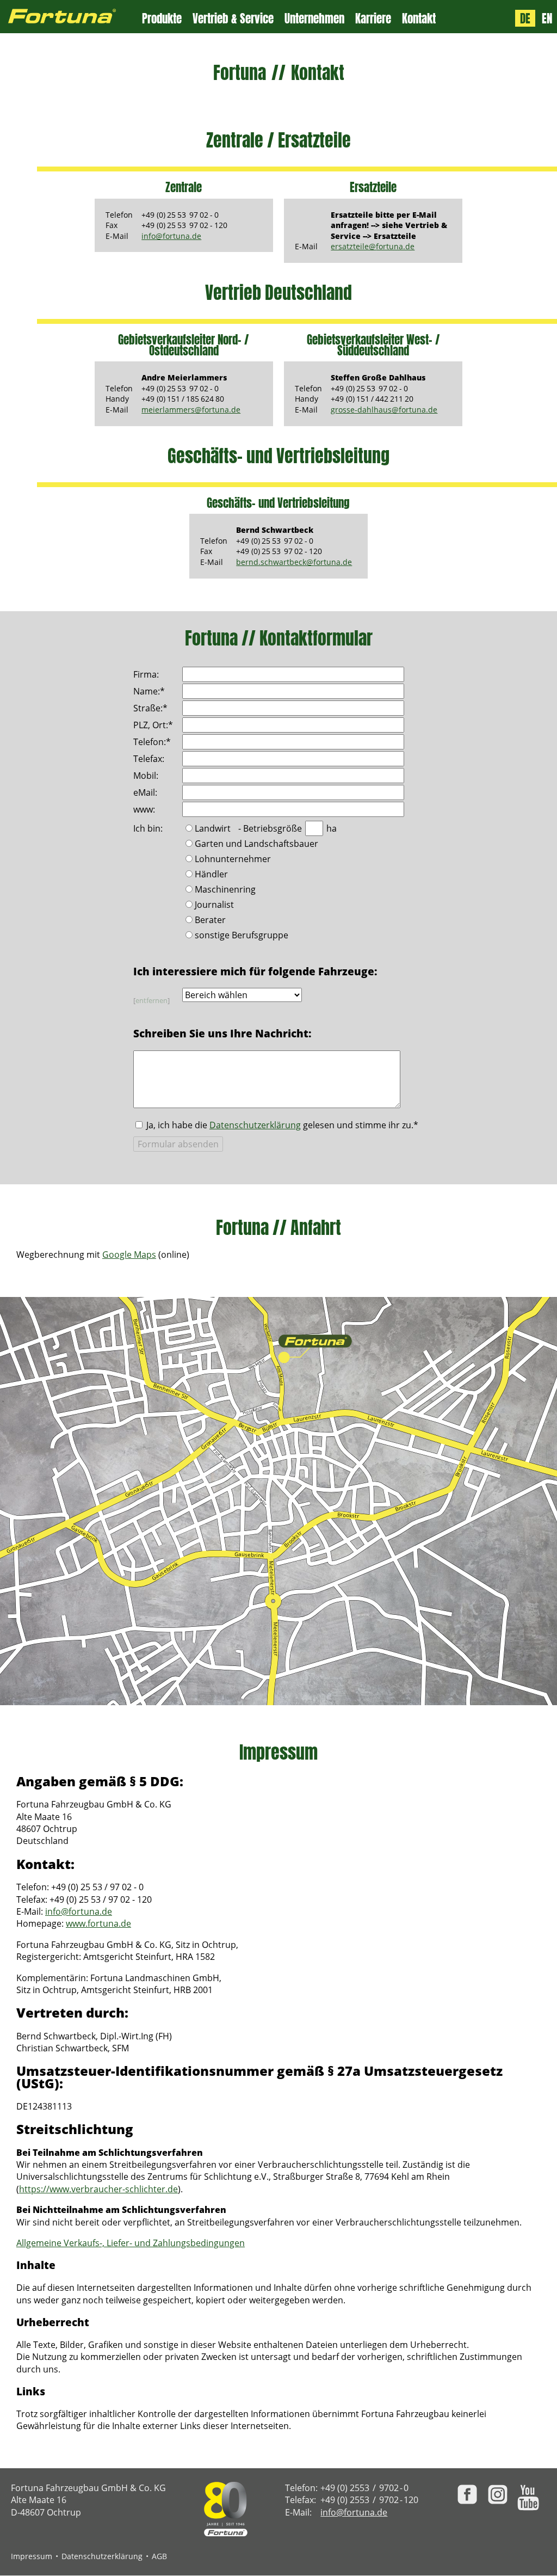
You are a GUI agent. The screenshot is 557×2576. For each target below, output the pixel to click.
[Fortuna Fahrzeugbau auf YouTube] (528, 2498)
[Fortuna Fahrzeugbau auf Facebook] (467, 2494)
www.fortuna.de (98, 1923)
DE (525, 19)
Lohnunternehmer (233, 860)
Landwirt (213, 829)
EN (547, 19)
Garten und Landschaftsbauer (256, 844)
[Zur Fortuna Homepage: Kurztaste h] (71, 17)
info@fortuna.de (171, 236)
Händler (211, 875)
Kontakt (419, 19)
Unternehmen (314, 19)
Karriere (373, 19)
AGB (159, 2556)
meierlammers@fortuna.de (191, 410)
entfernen (151, 1000)
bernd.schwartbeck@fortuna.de (294, 562)
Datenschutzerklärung (255, 1125)
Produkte (162, 19)
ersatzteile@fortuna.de (373, 246)
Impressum (32, 2556)
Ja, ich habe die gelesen (282, 1125)
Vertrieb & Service (233, 19)
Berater (210, 921)
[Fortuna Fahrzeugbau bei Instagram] (498, 2494)
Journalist (214, 905)
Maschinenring (225, 890)
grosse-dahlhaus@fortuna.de (384, 410)
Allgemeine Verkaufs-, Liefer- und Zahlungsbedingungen (131, 2243)
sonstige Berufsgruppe (242, 936)
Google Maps (129, 1255)
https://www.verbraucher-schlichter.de (98, 2189)
